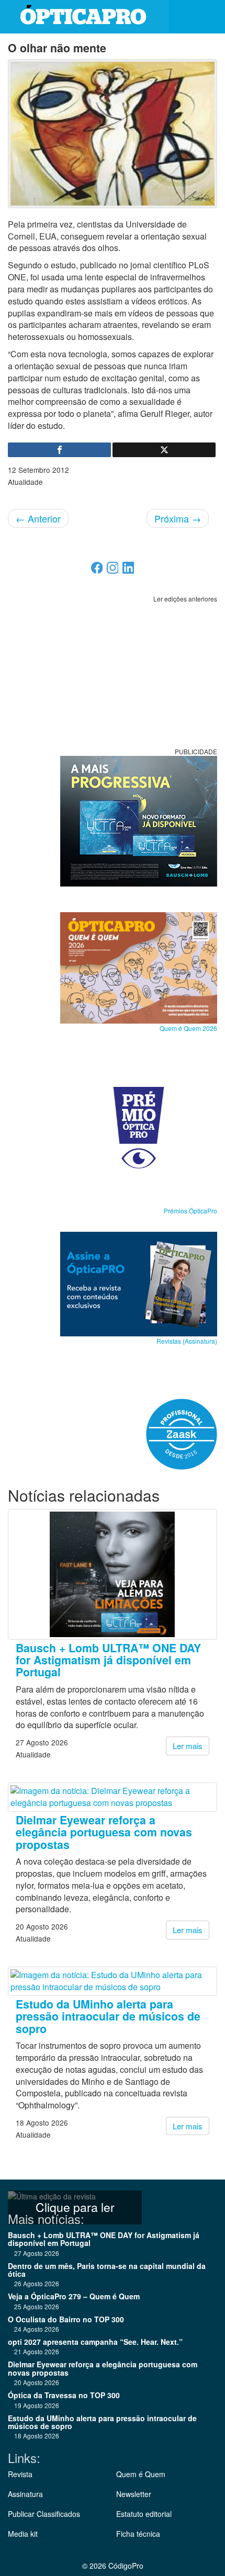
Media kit (23, 2534)
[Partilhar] (59, 450)
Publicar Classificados (44, 2514)
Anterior (38, 518)
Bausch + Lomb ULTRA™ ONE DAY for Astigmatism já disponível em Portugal (108, 1660)
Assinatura (25, 2494)
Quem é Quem (141, 2474)
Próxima (178, 518)
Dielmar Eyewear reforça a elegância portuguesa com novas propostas (104, 1832)
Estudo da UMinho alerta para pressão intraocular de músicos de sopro (108, 2016)
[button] (209, 17)
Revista (20, 2474)
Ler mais (188, 1746)
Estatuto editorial (144, 2514)
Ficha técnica (138, 2534)
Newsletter (134, 2494)
